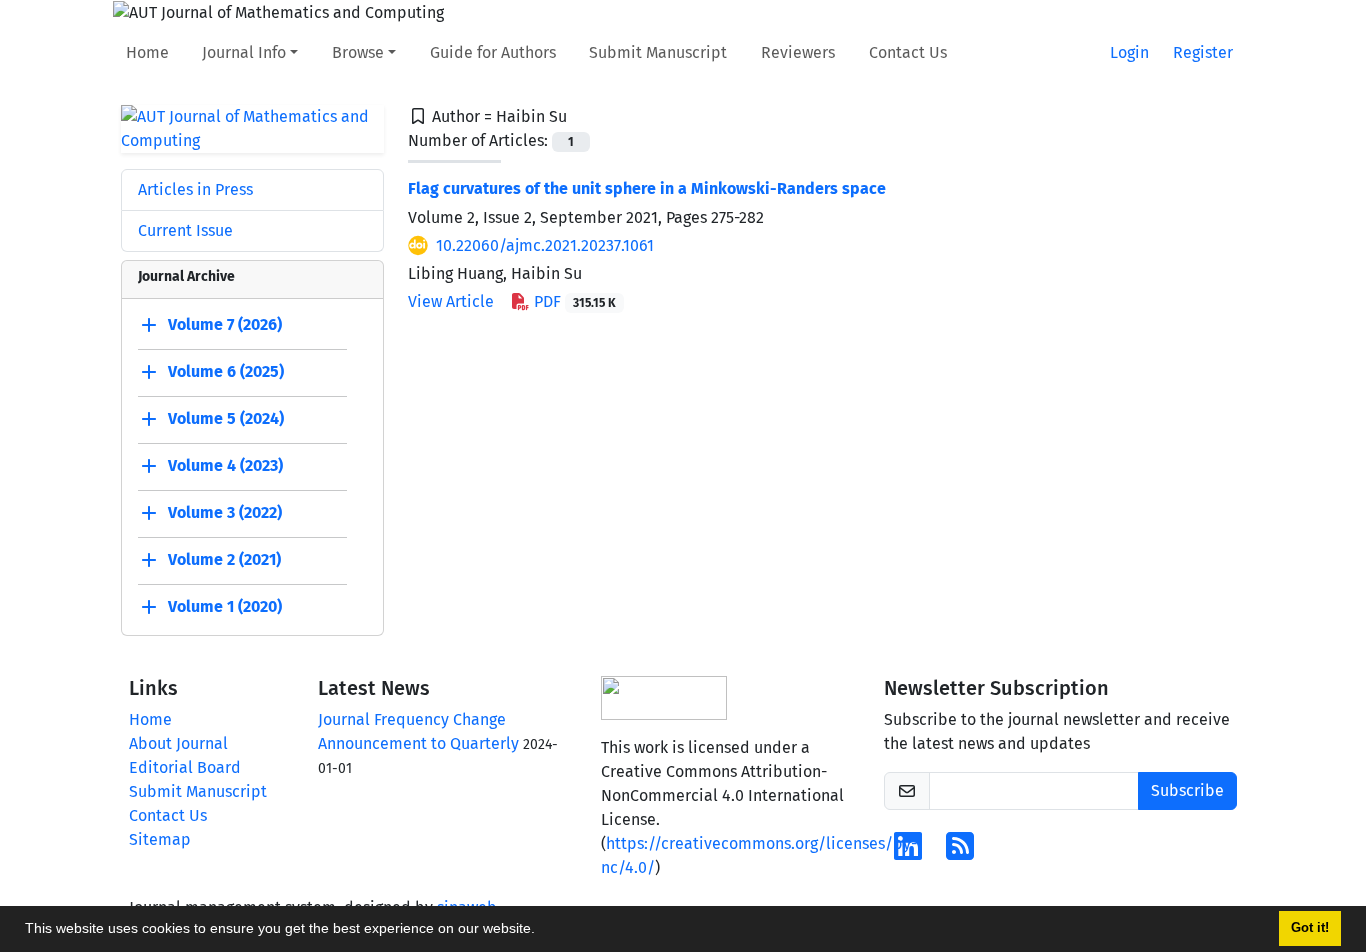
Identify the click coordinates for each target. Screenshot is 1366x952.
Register (1203, 52)
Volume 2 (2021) (224, 559)
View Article (451, 301)
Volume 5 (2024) (226, 418)
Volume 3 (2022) (225, 512)
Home (147, 52)
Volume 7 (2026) (225, 324)
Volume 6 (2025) (226, 371)
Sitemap (160, 839)
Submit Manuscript (658, 52)
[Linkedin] (908, 852)
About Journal (178, 743)
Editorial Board (185, 767)
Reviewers (798, 52)
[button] (542, 931)
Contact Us (908, 52)
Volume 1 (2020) (225, 606)
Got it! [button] (1310, 928)
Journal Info (244, 52)
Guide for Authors (493, 52)
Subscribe (1187, 790)
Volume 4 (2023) (225, 465)
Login (1129, 52)
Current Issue (185, 230)
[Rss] (960, 852)
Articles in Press (195, 189)
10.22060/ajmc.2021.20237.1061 (545, 245)
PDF (573, 301)
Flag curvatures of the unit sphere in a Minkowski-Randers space (647, 188)
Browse (358, 52)
